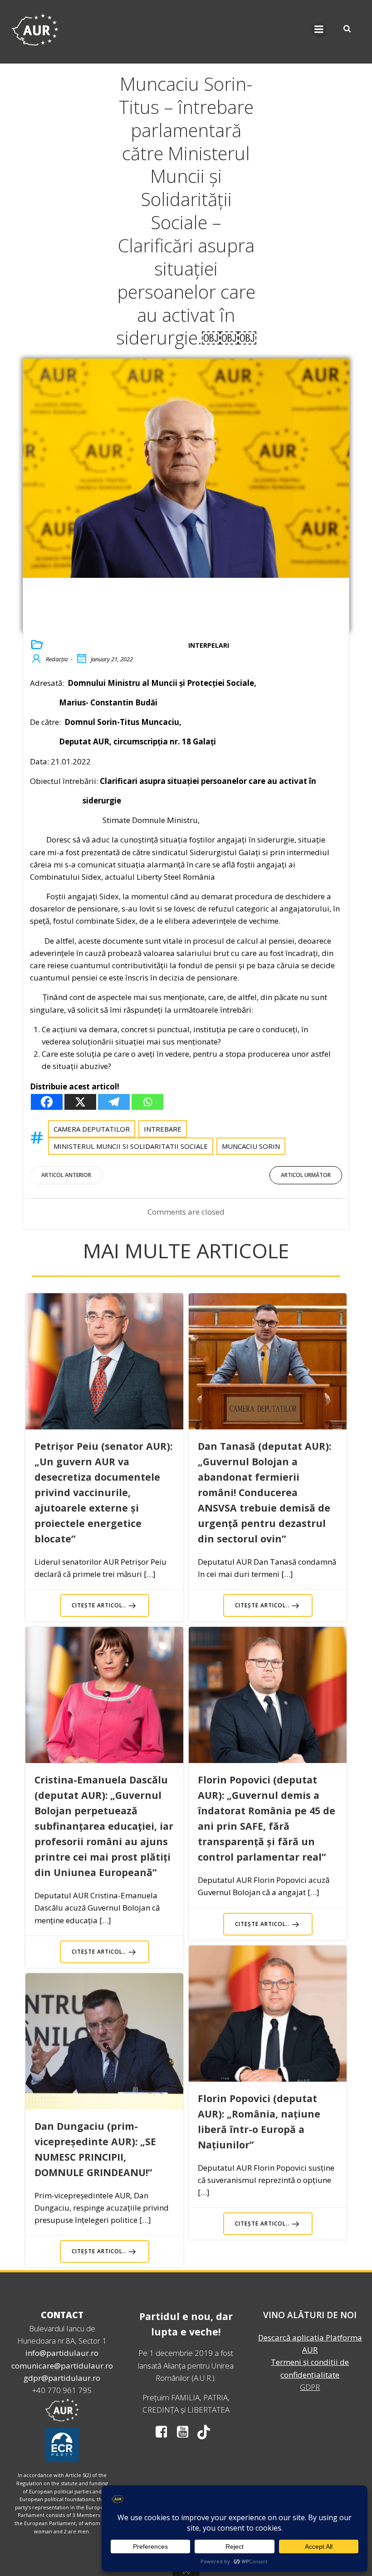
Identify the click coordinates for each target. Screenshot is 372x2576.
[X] (80, 1102)
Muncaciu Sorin (251, 1146)
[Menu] (319, 30)
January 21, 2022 (112, 659)
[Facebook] (47, 1102)
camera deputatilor (92, 1129)
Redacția (57, 659)
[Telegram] (114, 1102)
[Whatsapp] (147, 1102)
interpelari (209, 645)
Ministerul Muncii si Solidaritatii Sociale (131, 1146)
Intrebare (163, 1129)
